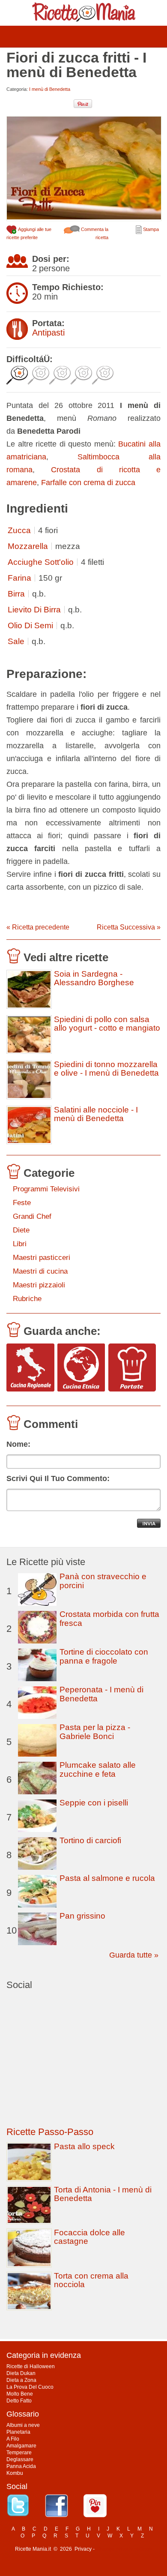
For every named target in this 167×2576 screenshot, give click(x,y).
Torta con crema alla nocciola (91, 2280)
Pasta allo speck (84, 2146)
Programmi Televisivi (46, 1189)
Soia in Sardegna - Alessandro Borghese (94, 978)
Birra (16, 594)
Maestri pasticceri (42, 1258)
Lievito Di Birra (34, 610)
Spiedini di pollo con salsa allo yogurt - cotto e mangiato (107, 1024)
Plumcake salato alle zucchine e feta (98, 1769)
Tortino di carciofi (90, 1840)
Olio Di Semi (30, 625)
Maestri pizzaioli (39, 1285)
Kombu (15, 2473)
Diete (21, 1230)
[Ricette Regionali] (30, 1368)
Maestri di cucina (40, 1271)
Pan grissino (82, 1916)
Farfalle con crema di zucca (88, 483)
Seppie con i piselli (94, 1803)
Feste (22, 1203)
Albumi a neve (23, 2425)
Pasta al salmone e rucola (107, 1878)
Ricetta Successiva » (129, 927)
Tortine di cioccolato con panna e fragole (104, 1656)
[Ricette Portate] (132, 1368)
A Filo (13, 2439)
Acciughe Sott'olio (41, 562)
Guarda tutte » (134, 1955)
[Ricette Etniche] (81, 1368)
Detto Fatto (19, 2401)
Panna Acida (21, 2466)
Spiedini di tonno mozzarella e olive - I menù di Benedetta (106, 1069)
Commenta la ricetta (94, 233)
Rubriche (27, 1299)
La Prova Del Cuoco (30, 2387)
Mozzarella (28, 546)
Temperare (19, 2453)
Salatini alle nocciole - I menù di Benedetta (96, 1114)
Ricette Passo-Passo (50, 2132)
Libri (20, 1244)
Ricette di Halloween (31, 2366)
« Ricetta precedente (38, 927)
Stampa (150, 229)
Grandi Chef (32, 1216)
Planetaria (18, 2432)
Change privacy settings (124, 2549)
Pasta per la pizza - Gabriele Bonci (95, 1732)
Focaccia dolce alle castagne (89, 2237)
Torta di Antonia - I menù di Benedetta (103, 2194)
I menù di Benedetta (50, 89)
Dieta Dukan (21, 2373)
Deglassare (20, 2459)
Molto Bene (20, 2394)
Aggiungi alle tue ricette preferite (29, 233)
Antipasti (48, 333)
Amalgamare (21, 2446)
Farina (19, 578)
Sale (16, 641)
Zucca (19, 530)
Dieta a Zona (21, 2380)
